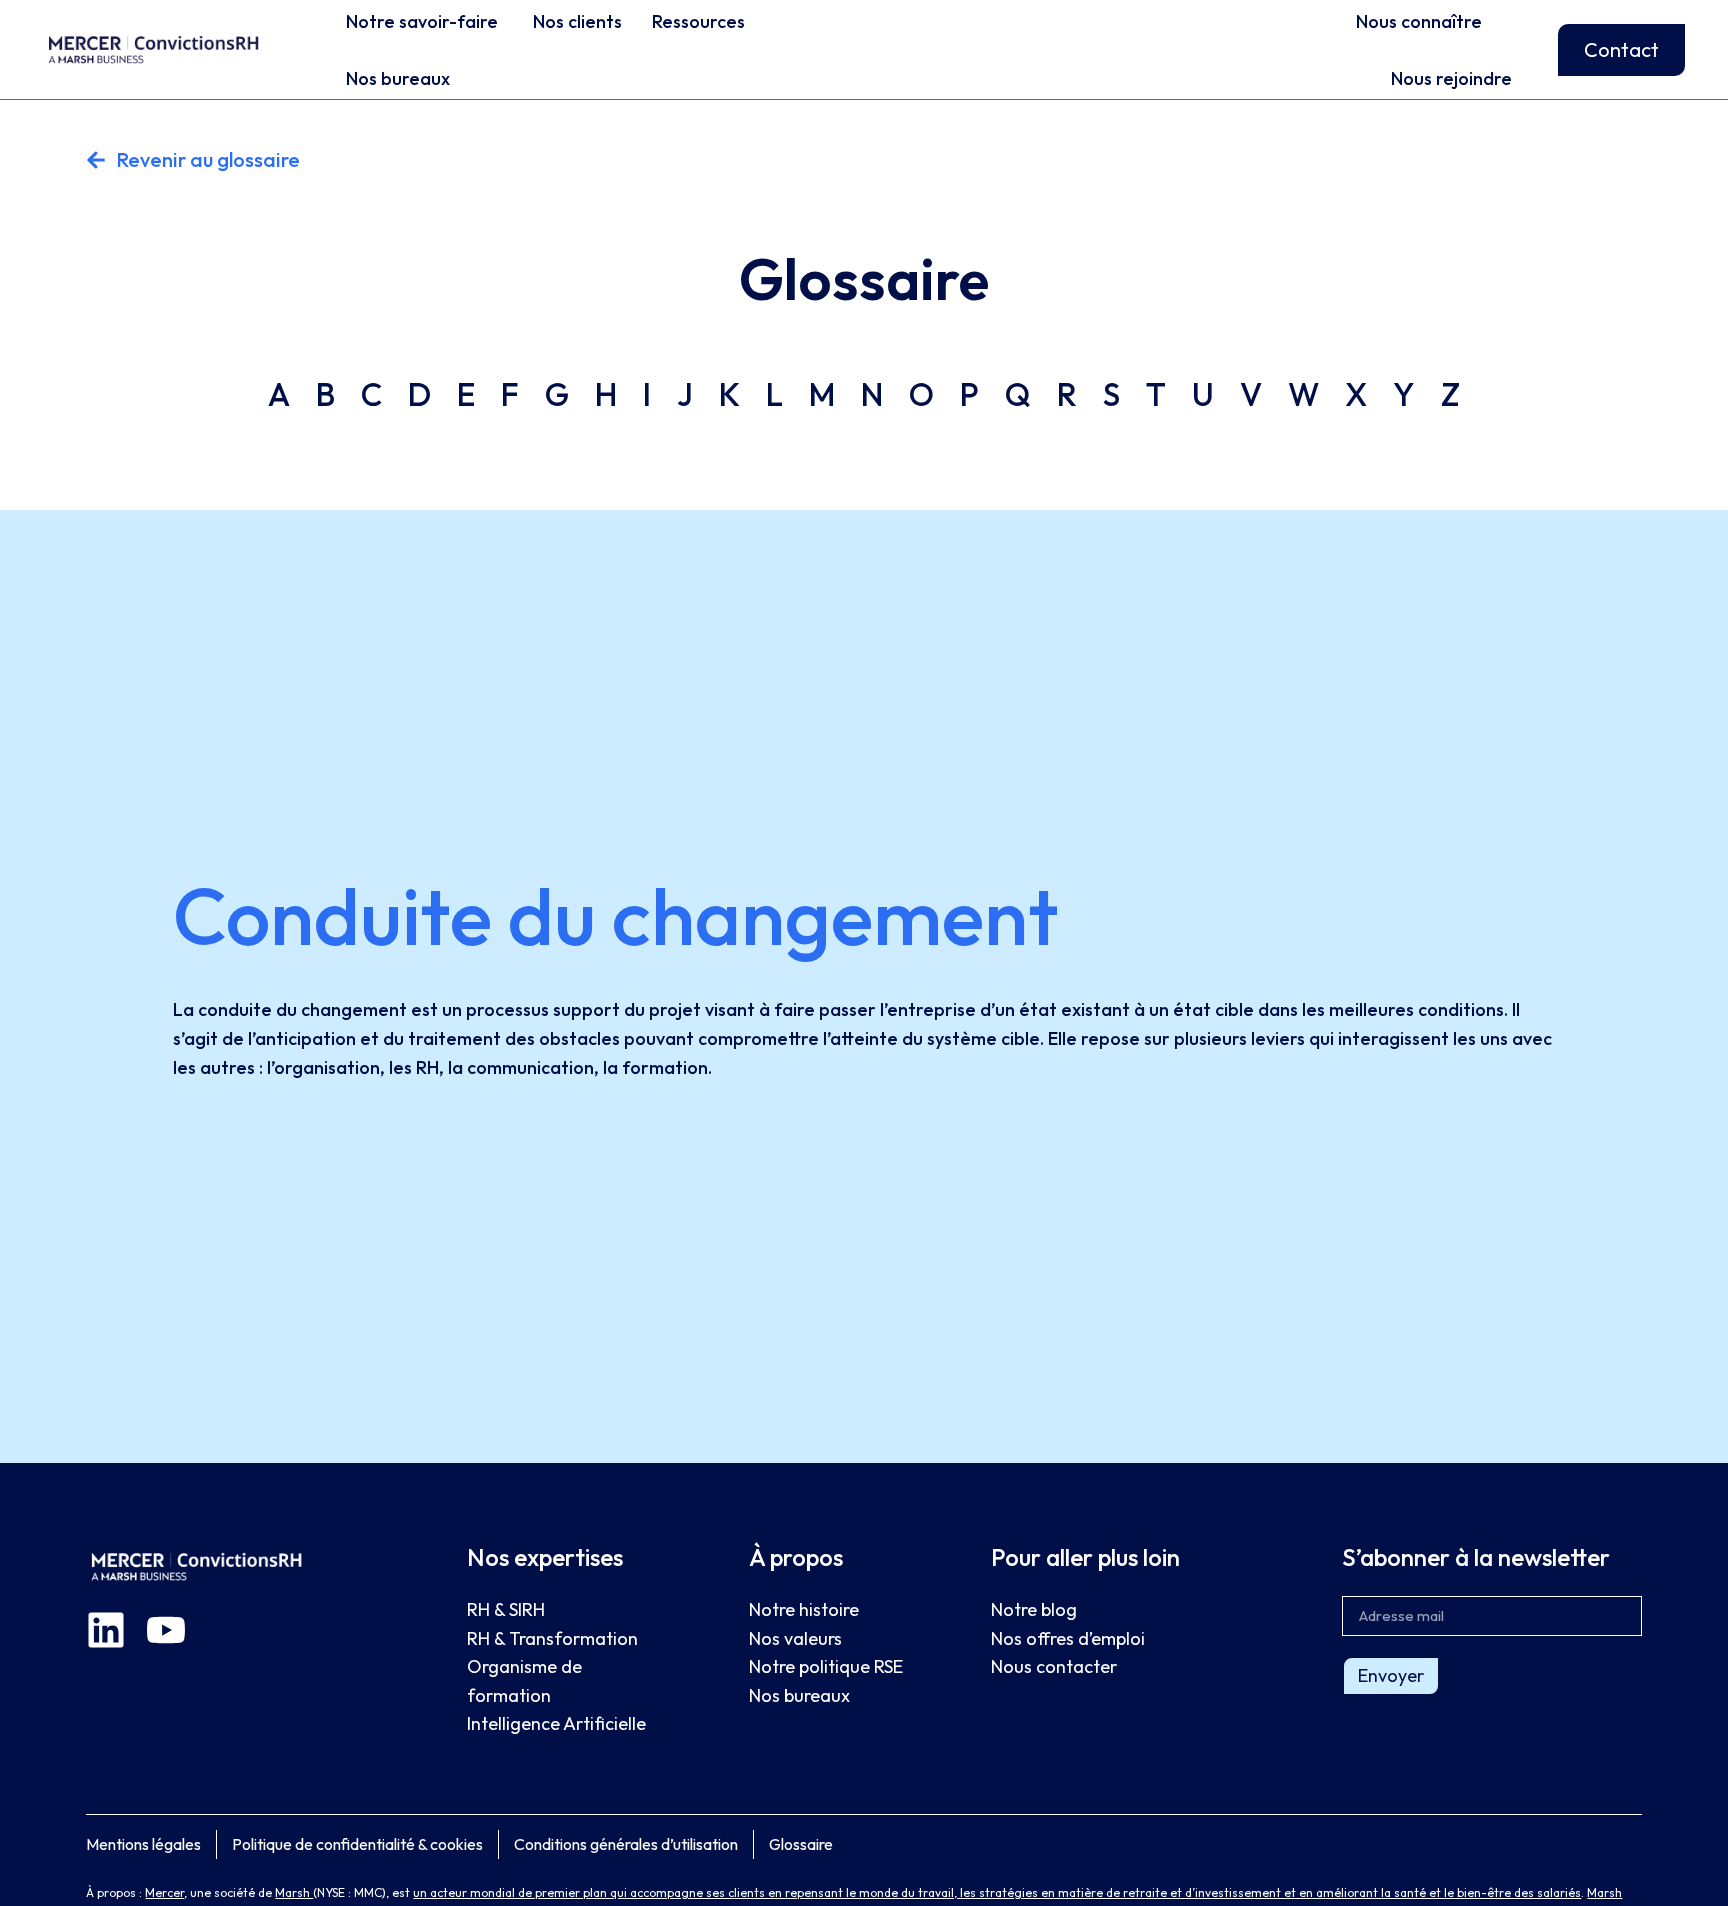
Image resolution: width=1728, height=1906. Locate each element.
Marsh (294, 1892)
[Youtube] (166, 1630)
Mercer (164, 1892)
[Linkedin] (106, 1630)
